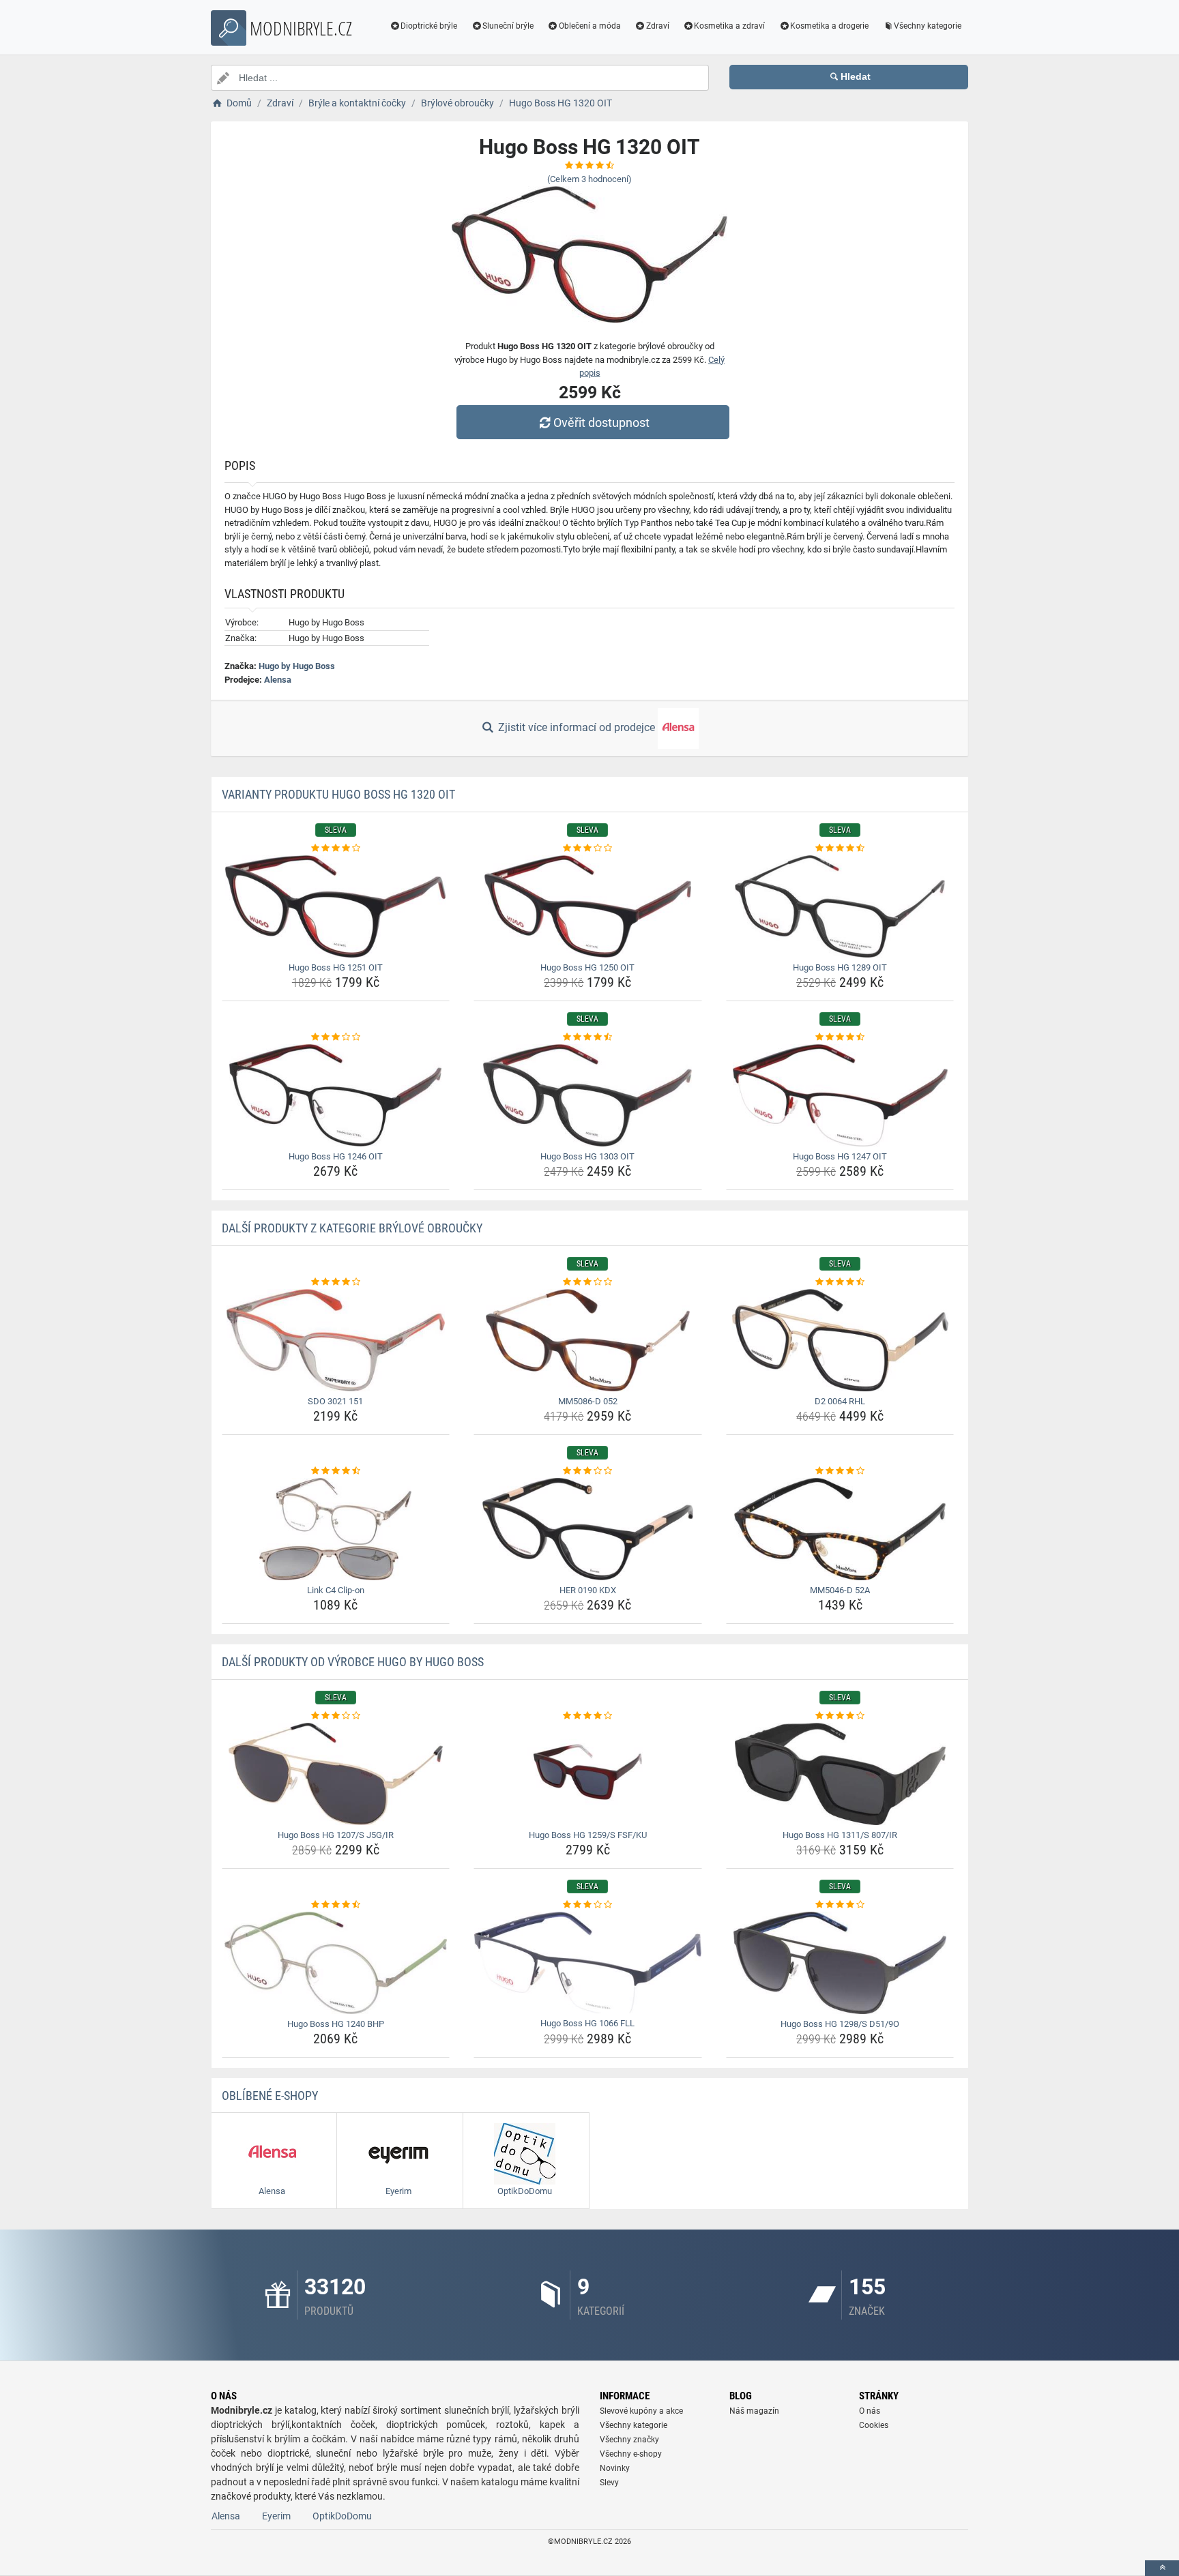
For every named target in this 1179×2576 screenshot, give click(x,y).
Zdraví (658, 26)
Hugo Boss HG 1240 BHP (336, 2024)
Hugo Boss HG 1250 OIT (587, 967)
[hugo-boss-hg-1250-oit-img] (588, 906)
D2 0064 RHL (840, 1401)
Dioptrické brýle (429, 26)
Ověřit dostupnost (601, 423)
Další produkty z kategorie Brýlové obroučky (352, 1228)
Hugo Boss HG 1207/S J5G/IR (336, 1835)
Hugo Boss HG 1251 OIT (336, 967)
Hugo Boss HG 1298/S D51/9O (840, 2024)
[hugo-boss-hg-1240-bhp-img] (336, 1963)
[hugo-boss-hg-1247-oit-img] (840, 1095)
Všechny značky (629, 2440)
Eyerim (276, 2516)
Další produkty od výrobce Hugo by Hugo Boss (353, 1662)
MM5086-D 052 (588, 1401)
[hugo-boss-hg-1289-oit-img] (840, 906)
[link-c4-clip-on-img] (336, 1529)
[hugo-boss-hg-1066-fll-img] (588, 1963)
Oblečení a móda (590, 26)
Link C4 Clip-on (336, 1590)
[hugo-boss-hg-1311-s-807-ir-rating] (840, 1716)
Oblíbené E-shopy (270, 2096)
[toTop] (1162, 2568)
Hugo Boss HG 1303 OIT (587, 1156)
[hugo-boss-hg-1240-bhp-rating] (336, 1905)
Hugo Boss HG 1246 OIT (336, 1156)
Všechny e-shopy (631, 2454)
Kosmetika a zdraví (729, 26)
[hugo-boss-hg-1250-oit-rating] (588, 848)
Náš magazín (754, 2411)
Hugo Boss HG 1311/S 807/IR (840, 1835)
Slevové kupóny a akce (641, 2411)
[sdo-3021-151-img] (336, 1340)
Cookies (874, 2425)
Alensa (278, 680)
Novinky (615, 2468)
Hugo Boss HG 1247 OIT (840, 1156)
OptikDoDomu (342, 2516)
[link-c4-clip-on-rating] (336, 1471)
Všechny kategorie (928, 26)
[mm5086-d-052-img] (588, 1340)
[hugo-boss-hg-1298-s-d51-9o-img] (840, 1963)
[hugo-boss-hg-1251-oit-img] (336, 906)
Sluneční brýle (508, 26)
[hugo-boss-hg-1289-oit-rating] (840, 848)
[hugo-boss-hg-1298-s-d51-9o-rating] (840, 1905)
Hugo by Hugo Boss (297, 666)
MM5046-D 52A (840, 1590)
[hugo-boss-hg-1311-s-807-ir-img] (840, 1774)
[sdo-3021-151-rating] (336, 1282)
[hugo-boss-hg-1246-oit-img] (336, 1095)
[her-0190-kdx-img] (588, 1529)
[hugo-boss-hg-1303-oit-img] (588, 1095)
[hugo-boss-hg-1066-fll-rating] (588, 1905)
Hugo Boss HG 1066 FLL (587, 2023)
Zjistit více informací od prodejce (577, 727)
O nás (870, 2411)
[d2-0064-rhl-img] (840, 1340)
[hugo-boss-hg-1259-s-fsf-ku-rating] (588, 1716)
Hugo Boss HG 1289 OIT (840, 967)
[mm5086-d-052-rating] (588, 1282)
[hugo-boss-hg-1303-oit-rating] (588, 1037)
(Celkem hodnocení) (589, 179)
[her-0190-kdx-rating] (588, 1471)
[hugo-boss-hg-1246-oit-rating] (336, 1037)
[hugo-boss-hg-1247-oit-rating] (840, 1037)
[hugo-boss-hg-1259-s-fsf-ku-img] (588, 1774)
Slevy (609, 2483)
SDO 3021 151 (335, 1401)
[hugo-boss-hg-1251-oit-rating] (336, 848)
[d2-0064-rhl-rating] (840, 1282)
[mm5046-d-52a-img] (840, 1529)
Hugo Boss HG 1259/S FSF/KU (588, 1835)
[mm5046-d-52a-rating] (840, 1471)
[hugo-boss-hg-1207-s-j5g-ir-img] (336, 1774)
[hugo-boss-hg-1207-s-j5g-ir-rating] (336, 1716)
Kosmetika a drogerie (829, 26)
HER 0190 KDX (588, 1590)
